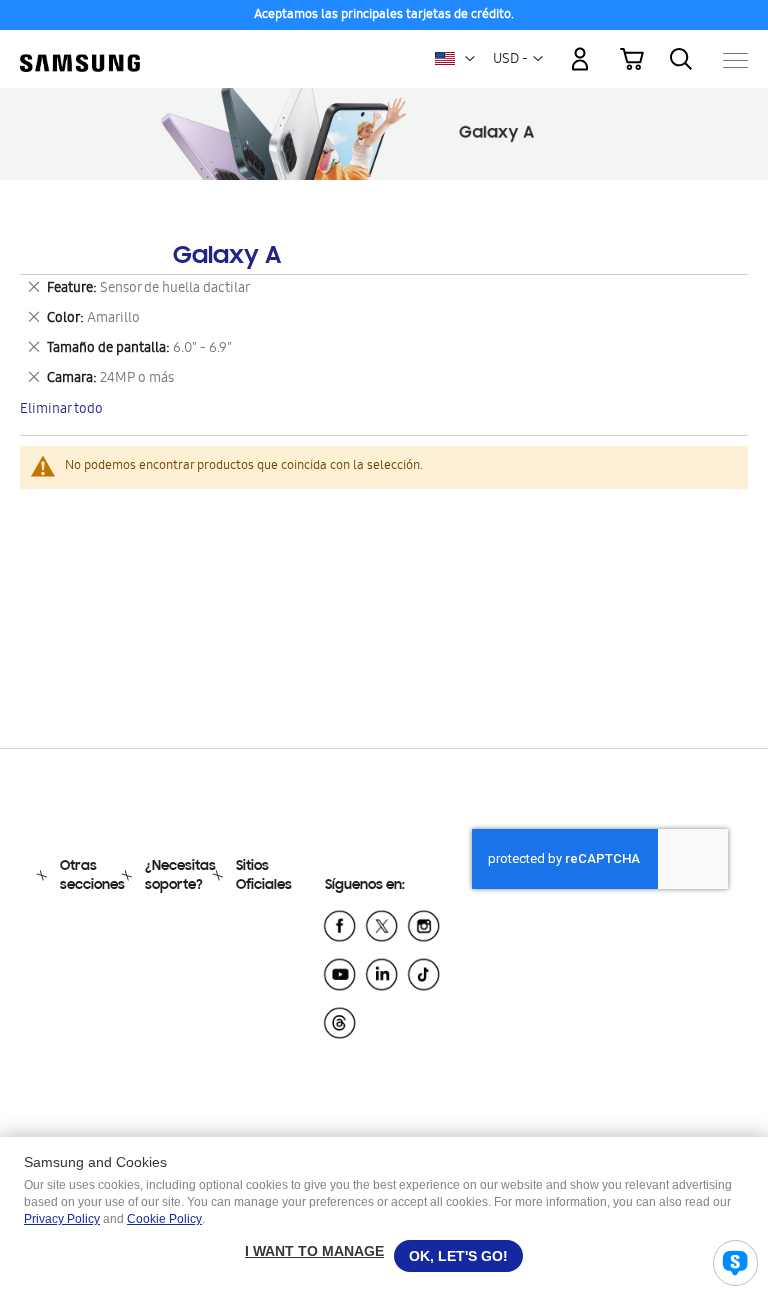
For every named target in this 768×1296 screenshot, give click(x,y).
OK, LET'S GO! (458, 1256)
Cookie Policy (164, 1219)
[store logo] (80, 50)
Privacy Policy (62, 1219)
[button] (470, 59)
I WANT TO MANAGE (314, 1251)
